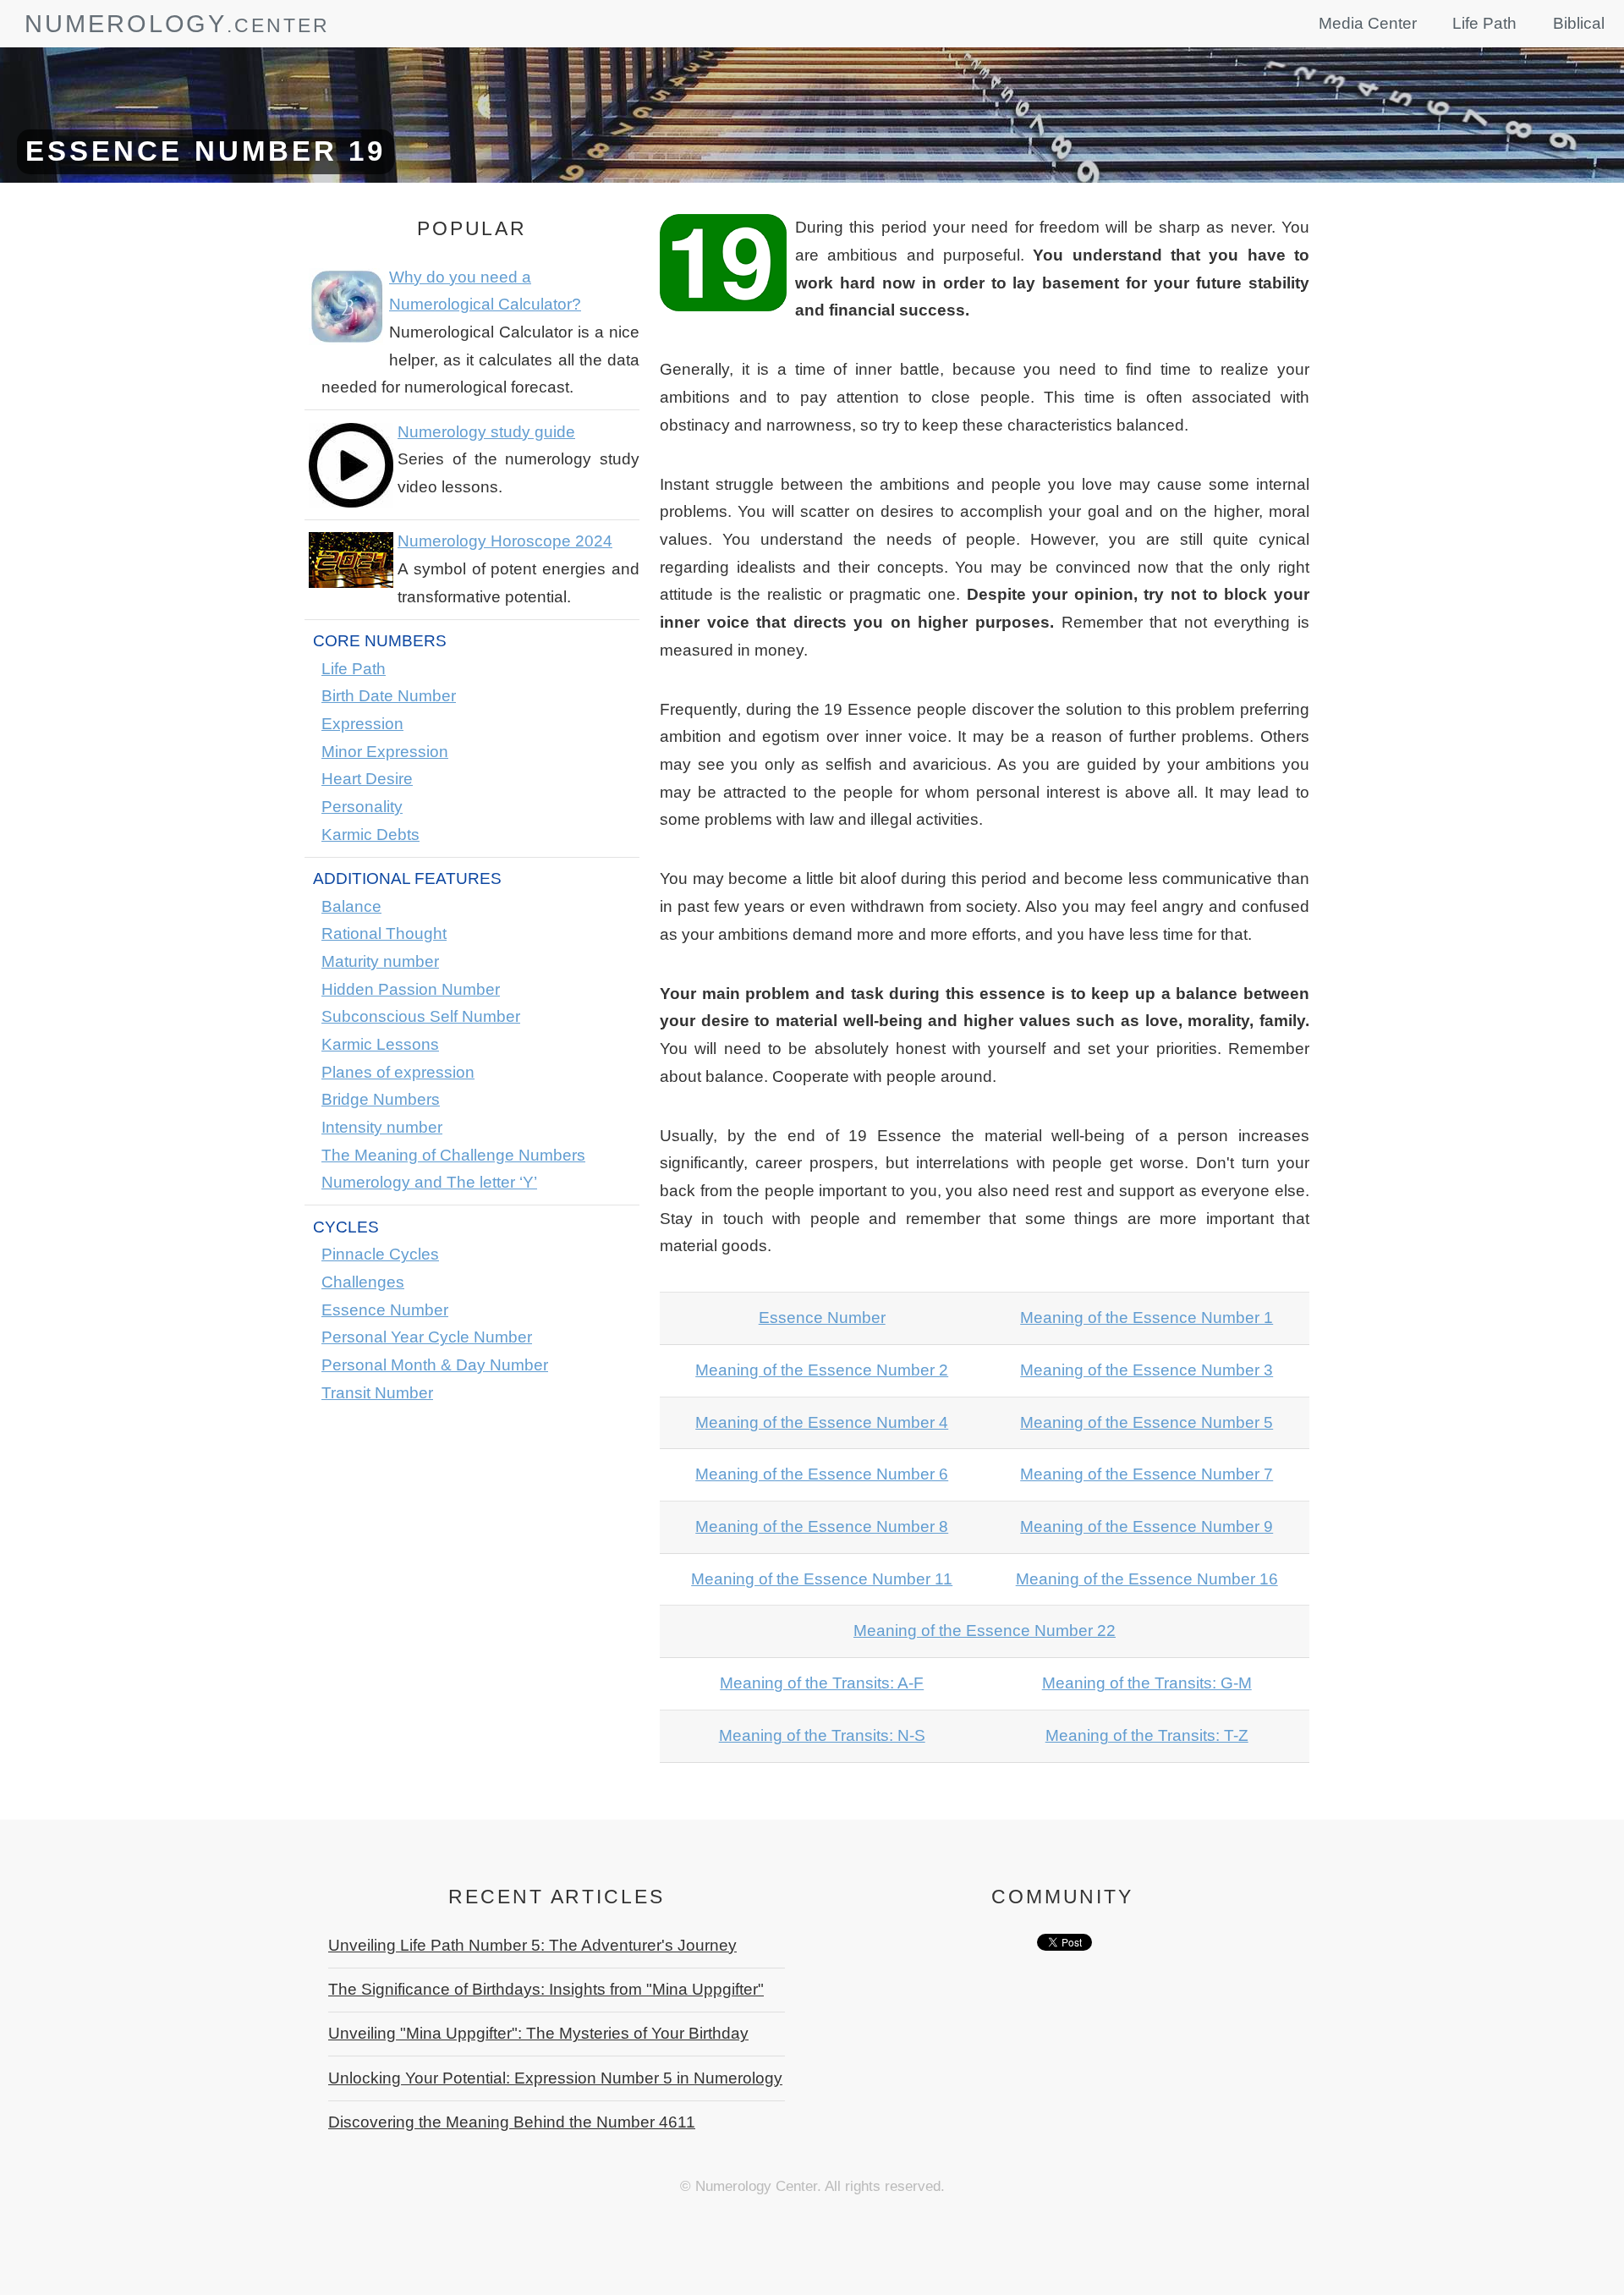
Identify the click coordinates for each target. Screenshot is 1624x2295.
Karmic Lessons (380, 1044)
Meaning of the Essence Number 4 (822, 1422)
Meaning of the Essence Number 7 (1147, 1474)
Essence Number (385, 1310)
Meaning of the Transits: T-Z (1147, 1735)
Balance (351, 906)
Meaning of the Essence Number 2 (822, 1370)
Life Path (1484, 23)
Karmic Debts (370, 835)
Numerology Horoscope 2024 (505, 541)
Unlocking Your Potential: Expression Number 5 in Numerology (555, 2078)
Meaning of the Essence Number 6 (822, 1474)
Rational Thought (384, 933)
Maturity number (380, 961)
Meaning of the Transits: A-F (822, 1683)
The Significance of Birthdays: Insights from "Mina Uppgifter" (546, 1989)
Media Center (1368, 23)
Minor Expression (385, 752)
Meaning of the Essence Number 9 (1147, 1526)
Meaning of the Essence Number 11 (822, 1579)
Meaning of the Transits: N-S (822, 1735)
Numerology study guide (486, 432)
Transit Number (377, 1393)
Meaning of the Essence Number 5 (1147, 1422)
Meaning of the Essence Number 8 (822, 1526)
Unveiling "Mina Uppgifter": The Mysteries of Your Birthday (538, 2033)
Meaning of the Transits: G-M (1147, 1683)
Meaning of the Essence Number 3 (1147, 1370)
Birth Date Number (389, 696)
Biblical (1579, 23)
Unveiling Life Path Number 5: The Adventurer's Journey (532, 1945)
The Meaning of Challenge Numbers (453, 1155)
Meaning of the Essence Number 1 (1147, 1318)
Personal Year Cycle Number (427, 1337)
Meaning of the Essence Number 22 (985, 1631)
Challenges (363, 1282)
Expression (362, 724)
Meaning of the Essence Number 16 (1147, 1579)
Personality (362, 807)
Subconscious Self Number (421, 1016)
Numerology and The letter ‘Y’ (429, 1182)
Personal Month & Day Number (435, 1365)
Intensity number (382, 1127)
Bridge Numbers (381, 1099)
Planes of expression (398, 1072)
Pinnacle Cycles (380, 1254)
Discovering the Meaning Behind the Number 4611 (512, 2122)
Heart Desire (367, 779)
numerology (126, 24)
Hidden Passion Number (411, 989)
